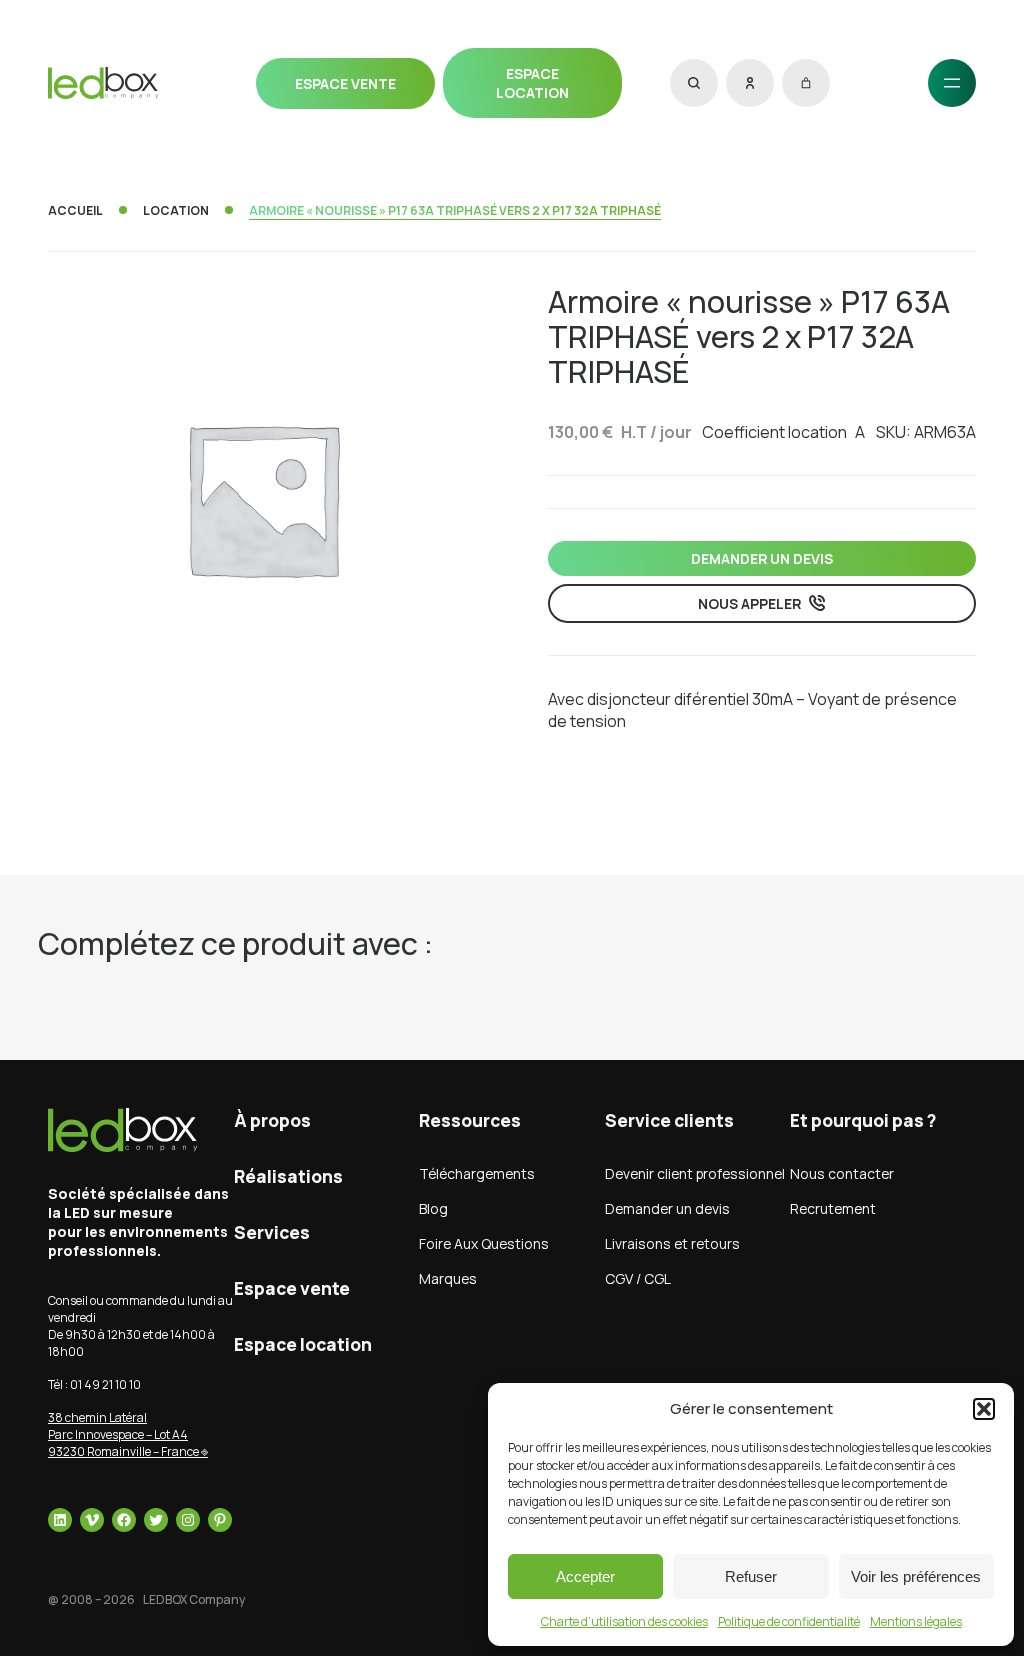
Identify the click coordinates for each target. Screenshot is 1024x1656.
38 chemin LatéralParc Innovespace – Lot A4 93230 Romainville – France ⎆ (128, 1434)
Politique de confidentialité (789, 1621)
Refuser (751, 1576)
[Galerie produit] (262, 498)
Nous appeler (749, 603)
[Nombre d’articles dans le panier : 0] (806, 83)
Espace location (532, 83)
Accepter (585, 1576)
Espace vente (345, 83)
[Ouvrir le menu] (952, 83)
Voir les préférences (916, 1576)
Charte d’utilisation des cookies (624, 1621)
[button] (984, 1409)
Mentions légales (916, 1621)
